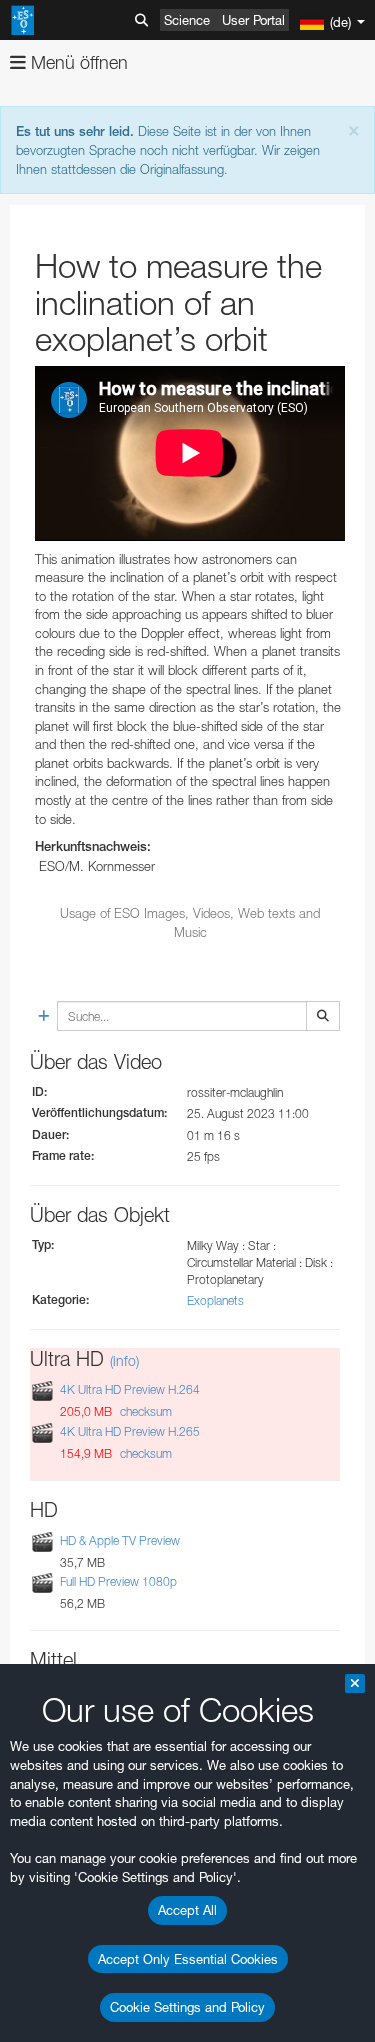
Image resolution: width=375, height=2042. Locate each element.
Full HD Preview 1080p (118, 1581)
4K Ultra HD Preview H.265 (130, 1431)
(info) (124, 1360)
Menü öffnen (77, 62)
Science (187, 20)
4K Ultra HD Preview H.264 (130, 1390)
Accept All (187, 1910)
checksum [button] (144, 1411)
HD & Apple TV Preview (120, 1540)
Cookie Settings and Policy (187, 2007)
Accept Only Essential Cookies (188, 1959)
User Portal (253, 20)
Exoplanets (215, 1300)
